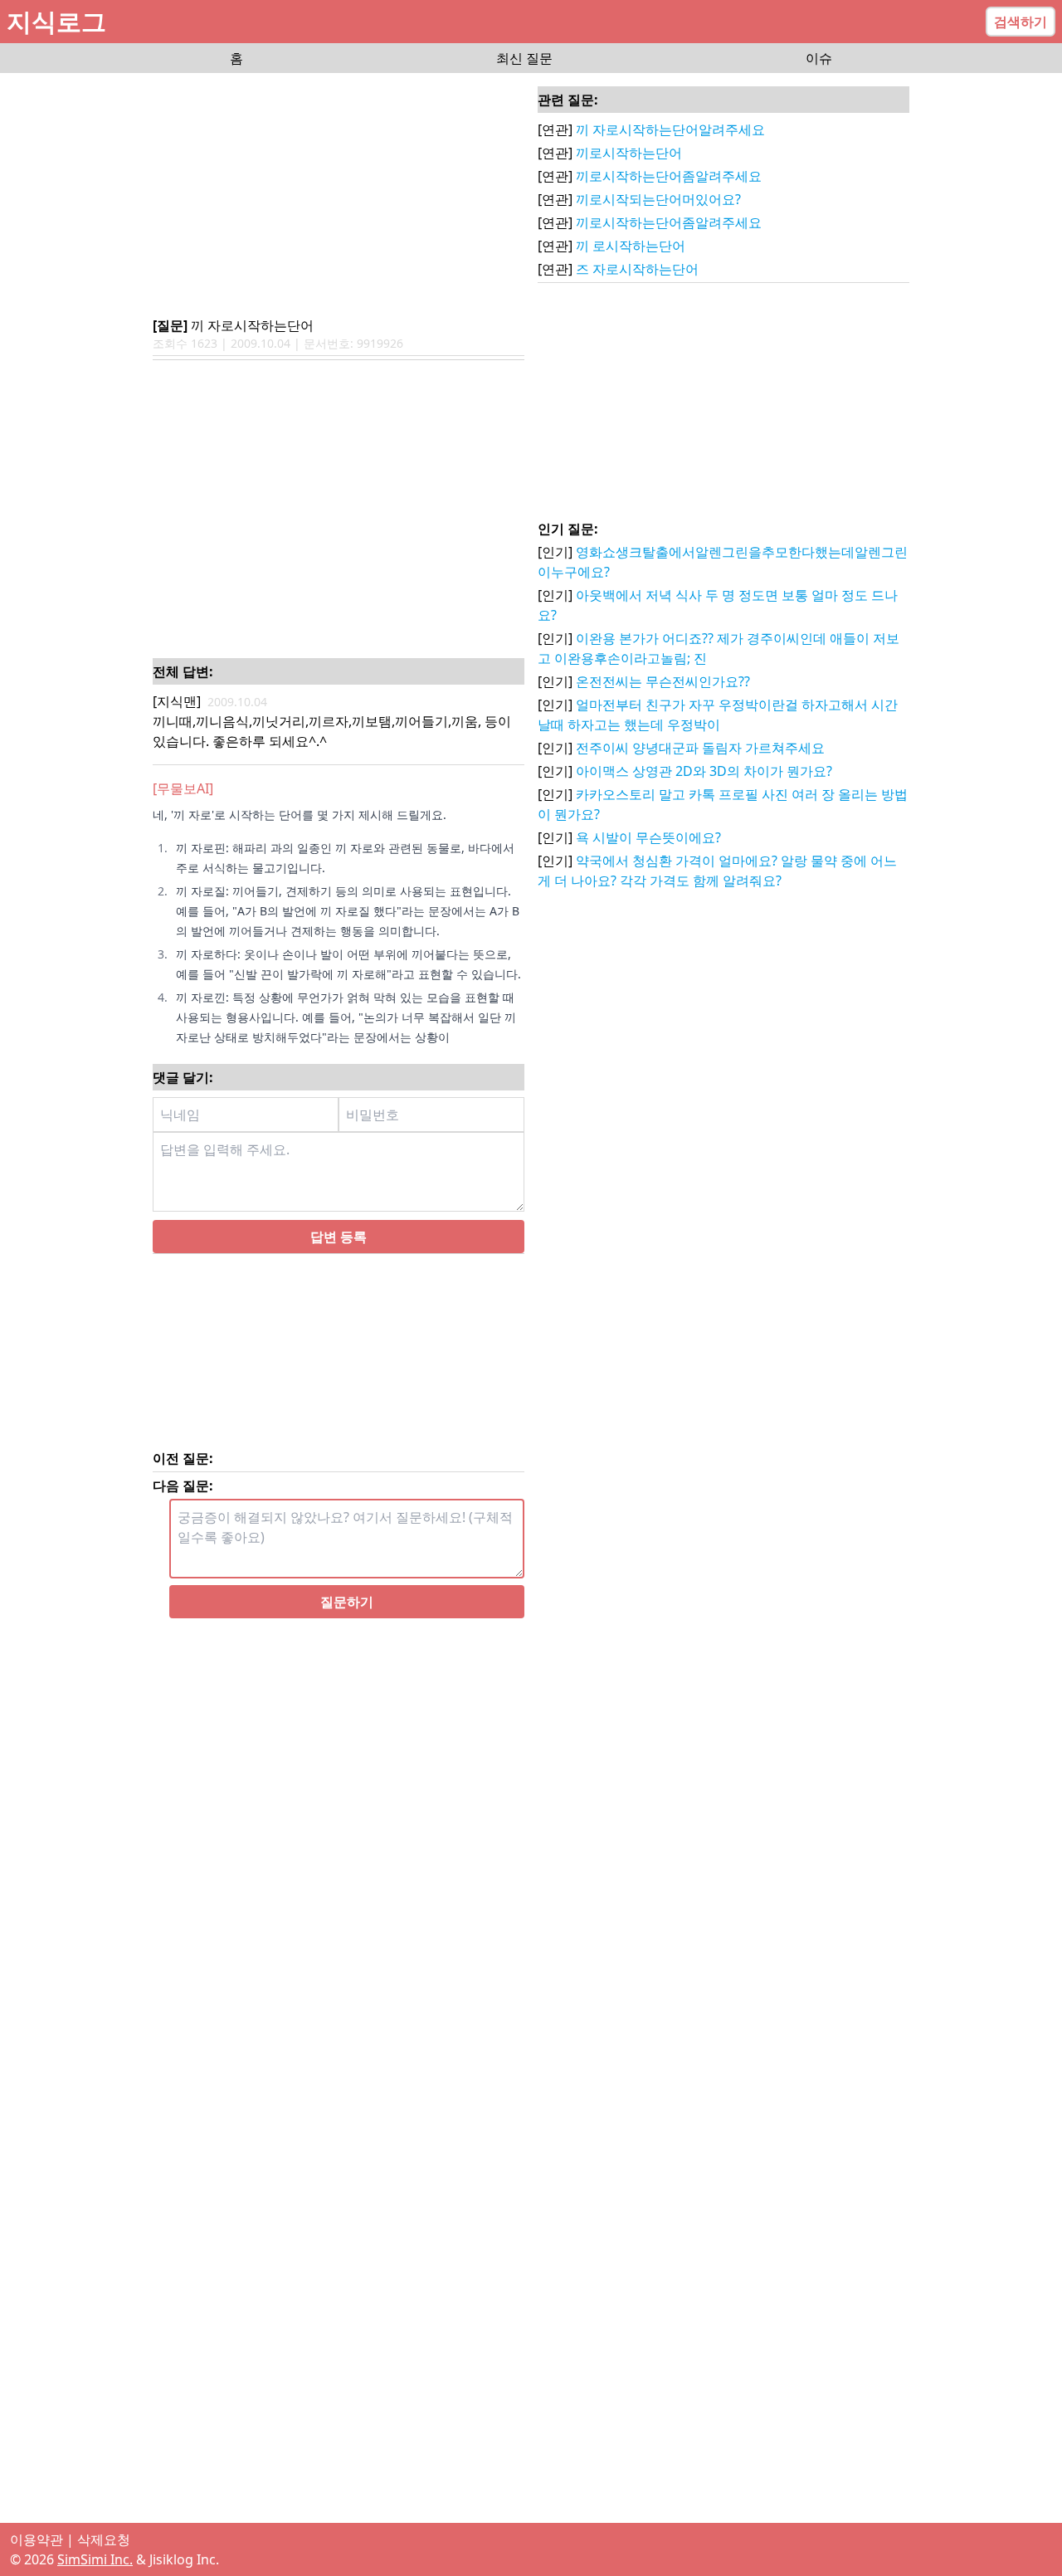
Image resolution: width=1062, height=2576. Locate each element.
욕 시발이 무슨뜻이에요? (648, 837)
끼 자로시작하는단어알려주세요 (670, 129)
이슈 (819, 58)
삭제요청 (104, 2539)
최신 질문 (524, 58)
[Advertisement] (339, 196)
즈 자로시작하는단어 (637, 269)
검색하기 (1021, 22)
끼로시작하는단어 (629, 153)
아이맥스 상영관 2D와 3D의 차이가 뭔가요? (704, 771)
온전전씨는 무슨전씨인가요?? (663, 681)
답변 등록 (339, 1256)
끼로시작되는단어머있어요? (658, 199)
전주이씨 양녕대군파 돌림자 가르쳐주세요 (700, 748)
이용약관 (37, 2539)
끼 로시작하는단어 (631, 246)
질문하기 (347, 1622)
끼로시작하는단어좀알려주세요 (669, 176)
